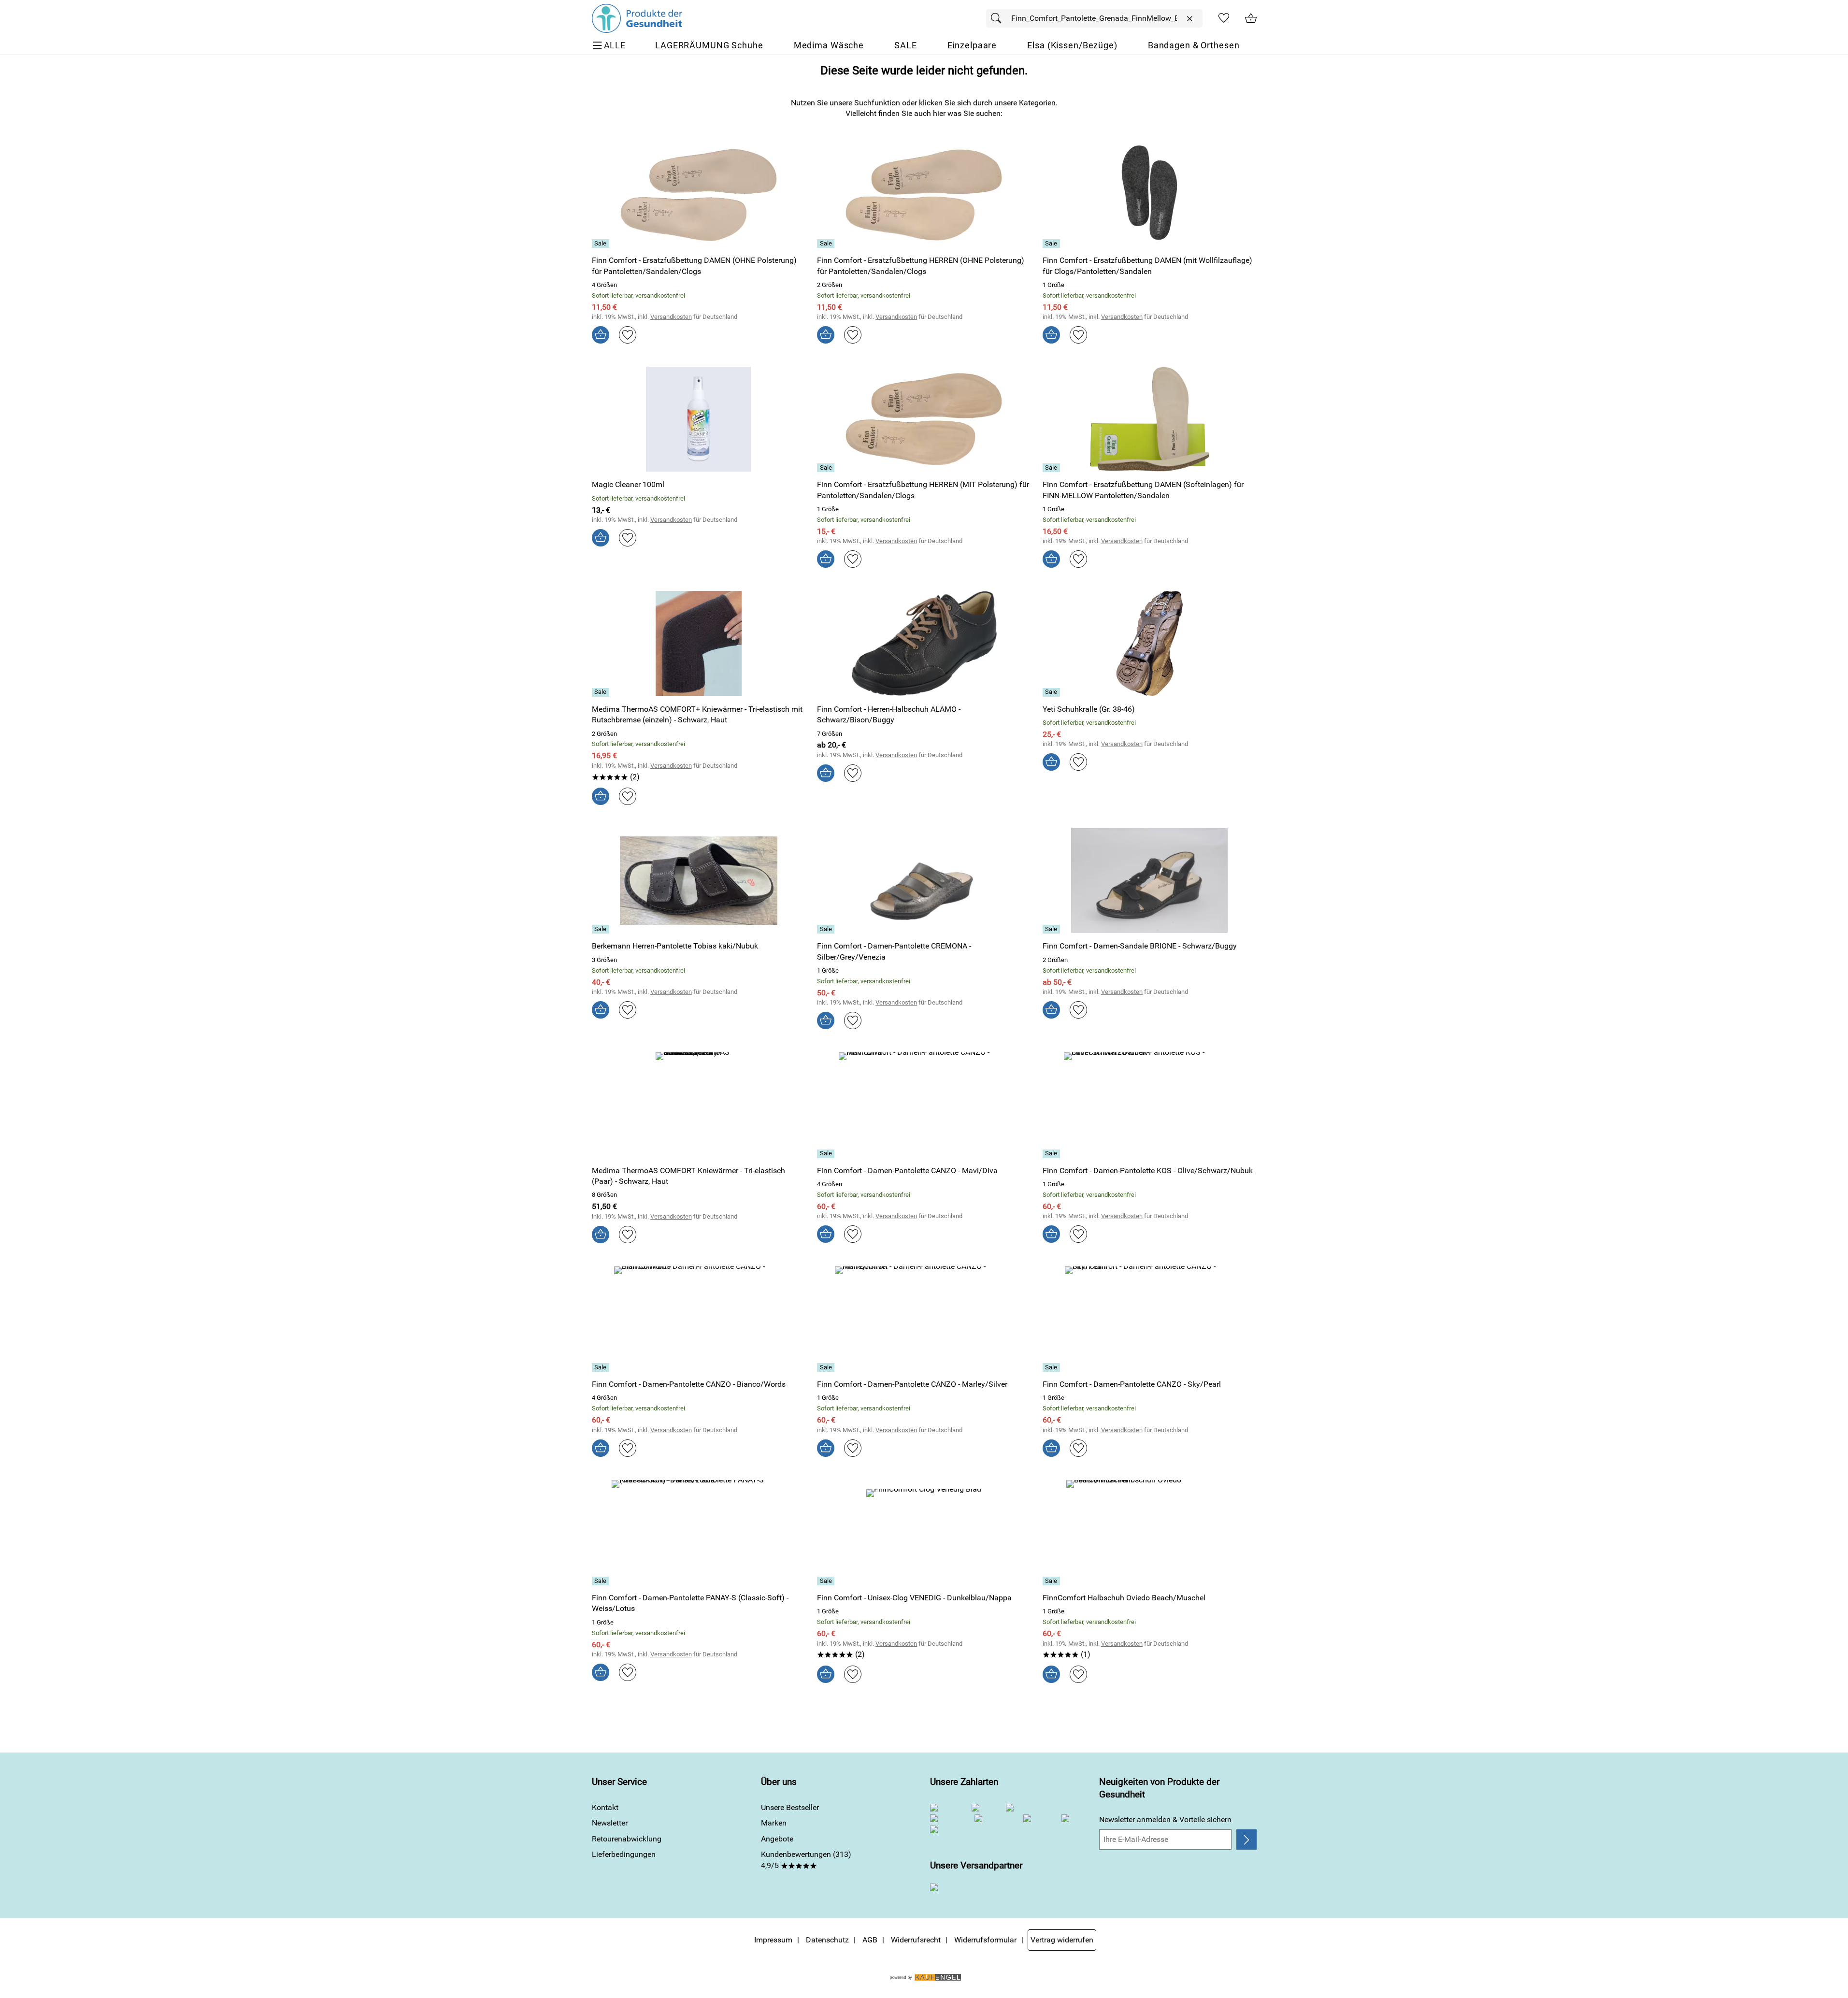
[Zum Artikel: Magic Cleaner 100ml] (699, 419)
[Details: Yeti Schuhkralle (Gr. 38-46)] (1053, 692)
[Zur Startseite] (637, 18)
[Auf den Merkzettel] (628, 335)
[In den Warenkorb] (601, 335)
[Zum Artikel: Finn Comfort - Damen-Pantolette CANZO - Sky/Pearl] (1150, 1319)
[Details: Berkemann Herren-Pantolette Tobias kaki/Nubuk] (602, 929)
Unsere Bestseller (790, 1807)
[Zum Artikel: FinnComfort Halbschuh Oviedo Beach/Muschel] (1150, 1532)
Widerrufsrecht (916, 1940)
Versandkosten (671, 317)
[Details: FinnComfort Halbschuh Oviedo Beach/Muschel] (1053, 1581)
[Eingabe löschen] (1189, 19)
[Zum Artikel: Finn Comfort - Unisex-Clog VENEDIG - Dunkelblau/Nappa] (924, 1532)
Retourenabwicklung (627, 1839)
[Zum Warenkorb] (1251, 18)
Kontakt (605, 1807)
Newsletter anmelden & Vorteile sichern (1165, 1819)
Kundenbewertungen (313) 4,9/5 (806, 1860)
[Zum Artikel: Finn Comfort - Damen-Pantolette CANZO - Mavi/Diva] (924, 1105)
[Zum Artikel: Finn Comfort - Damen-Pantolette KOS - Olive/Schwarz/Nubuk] (1150, 1105)
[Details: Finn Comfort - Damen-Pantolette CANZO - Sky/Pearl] (1053, 1367)
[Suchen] (999, 18)
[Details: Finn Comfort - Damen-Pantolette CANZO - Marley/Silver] (827, 1367)
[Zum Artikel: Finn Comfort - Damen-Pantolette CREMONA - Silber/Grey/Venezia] (924, 881)
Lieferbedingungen (624, 1854)
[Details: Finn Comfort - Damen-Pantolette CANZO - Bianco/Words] (602, 1367)
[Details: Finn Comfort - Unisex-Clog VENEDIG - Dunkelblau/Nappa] (827, 1581)
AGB (870, 1940)
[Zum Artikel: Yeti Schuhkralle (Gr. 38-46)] (1150, 643)
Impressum (773, 1940)
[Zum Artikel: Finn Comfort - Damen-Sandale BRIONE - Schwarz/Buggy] (1150, 881)
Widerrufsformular (985, 1940)
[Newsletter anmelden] (1246, 1840)
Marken (774, 1823)
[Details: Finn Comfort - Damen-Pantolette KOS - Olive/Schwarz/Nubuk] (1053, 1154)
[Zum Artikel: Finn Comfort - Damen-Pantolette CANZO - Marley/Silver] (924, 1319)
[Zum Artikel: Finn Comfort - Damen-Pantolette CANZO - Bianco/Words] (699, 1319)
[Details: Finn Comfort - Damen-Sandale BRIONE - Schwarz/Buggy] (1053, 929)
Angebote (777, 1839)
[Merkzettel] (1224, 18)
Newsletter (610, 1823)
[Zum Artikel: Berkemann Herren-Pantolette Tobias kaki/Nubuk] (699, 881)
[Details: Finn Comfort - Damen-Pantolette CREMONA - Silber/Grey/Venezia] (827, 929)
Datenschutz (827, 1940)
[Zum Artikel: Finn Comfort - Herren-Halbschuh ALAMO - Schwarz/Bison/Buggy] (924, 643)
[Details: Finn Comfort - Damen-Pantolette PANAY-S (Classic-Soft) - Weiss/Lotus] (602, 1581)
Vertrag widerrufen (1062, 1940)
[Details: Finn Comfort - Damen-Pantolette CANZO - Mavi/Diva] (827, 1154)
